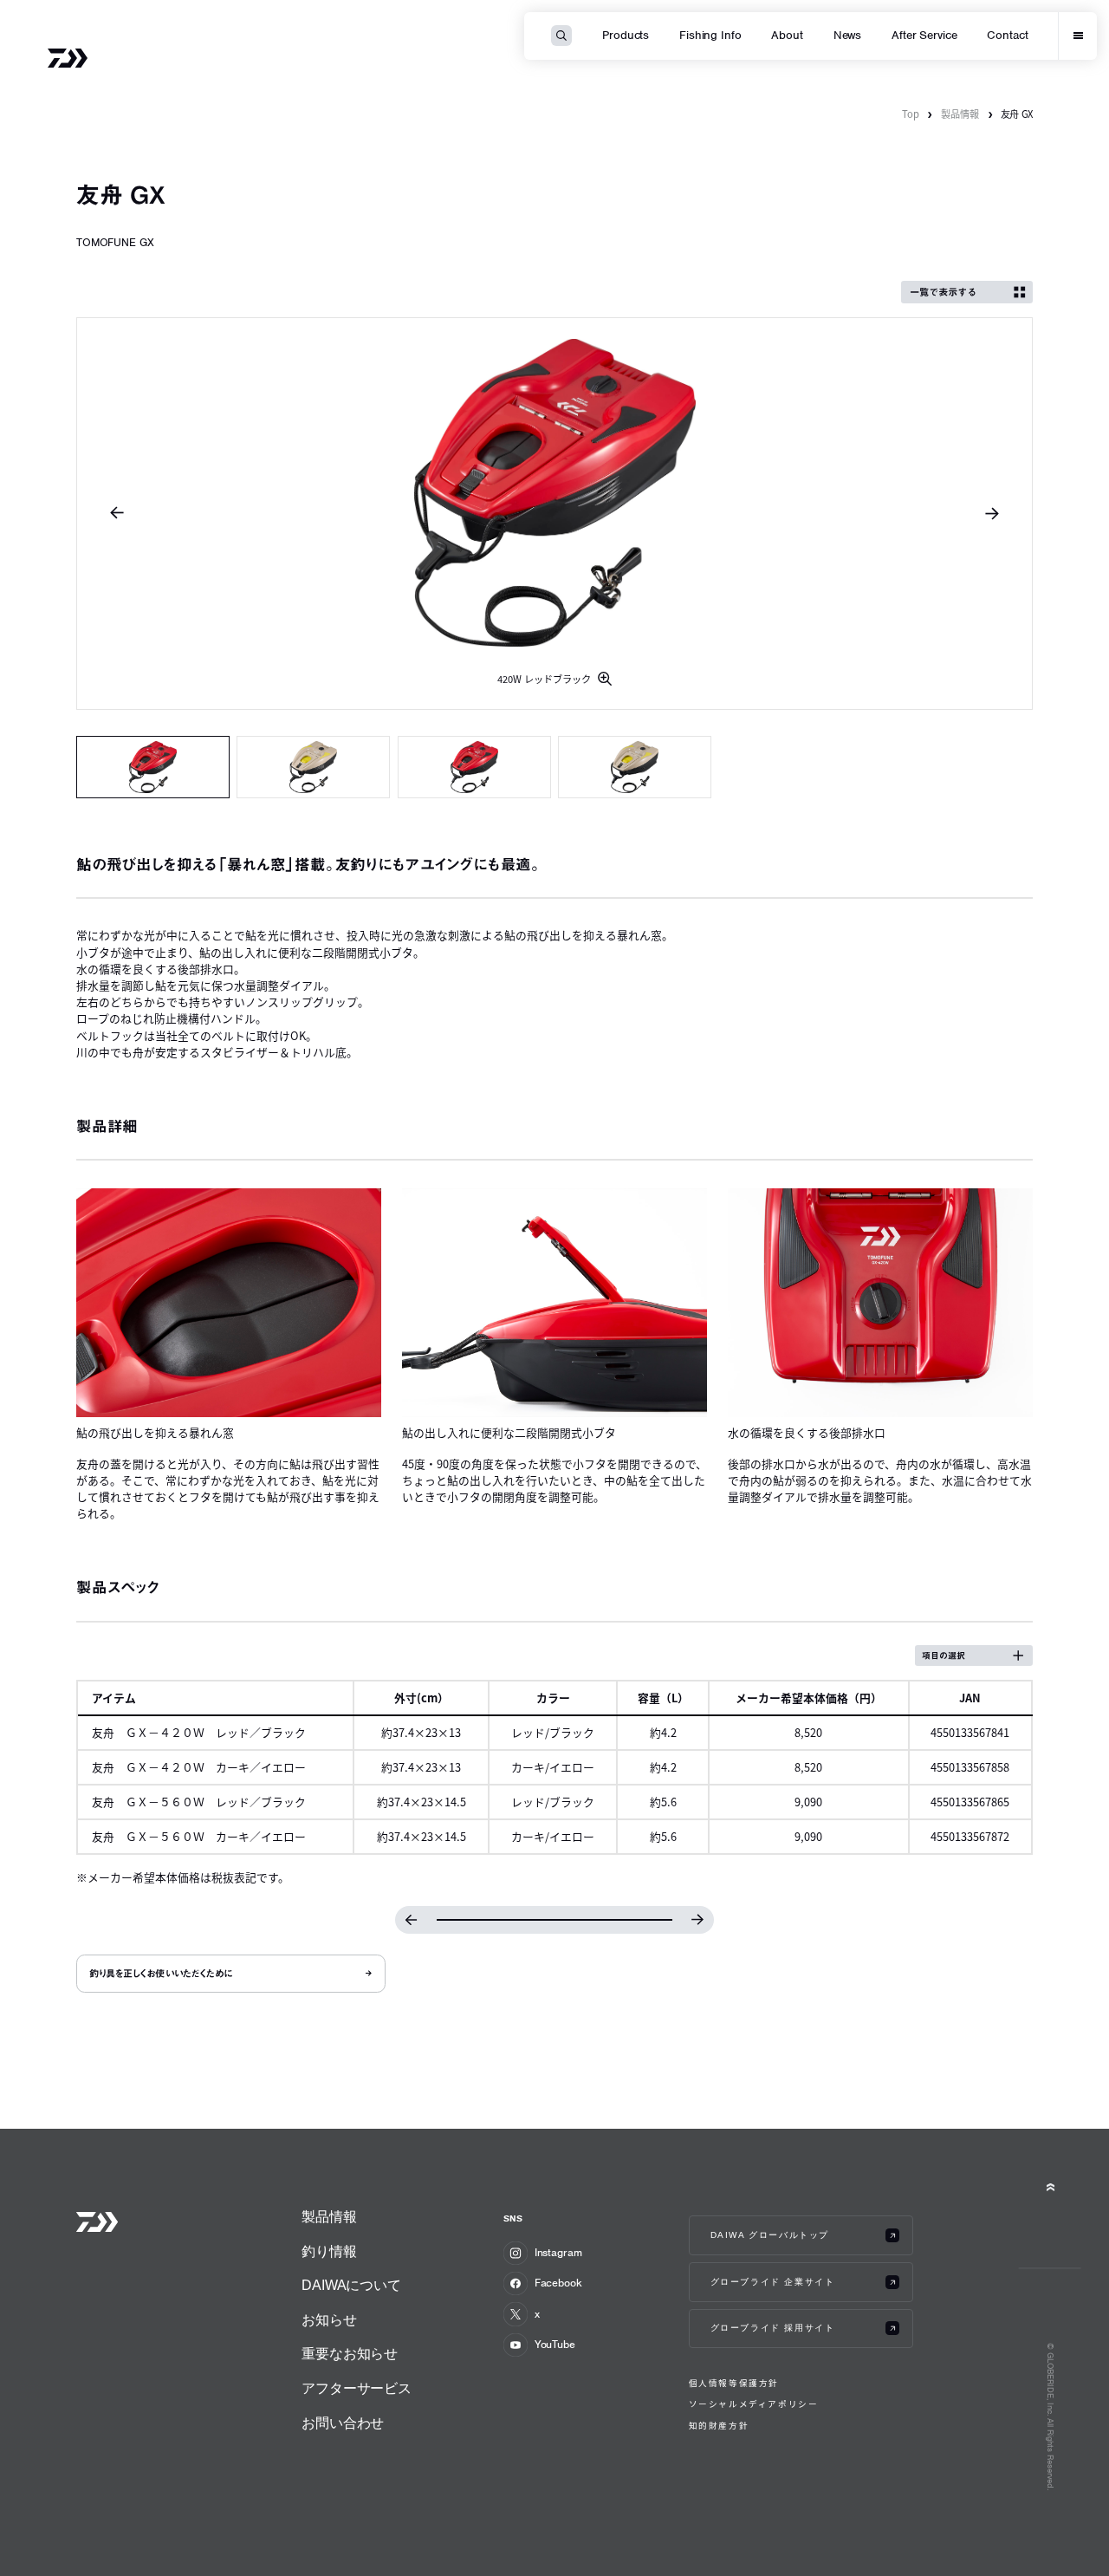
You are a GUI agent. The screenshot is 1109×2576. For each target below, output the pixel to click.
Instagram (558, 2252)
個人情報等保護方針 (734, 2383)
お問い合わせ (343, 2423)
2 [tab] (313, 767)
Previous (117, 513)
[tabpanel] (554, 513)
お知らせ (329, 2320)
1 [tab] (153, 767)
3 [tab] (474, 767)
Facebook (558, 2283)
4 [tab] (635, 767)
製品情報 (960, 114)
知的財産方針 (719, 2426)
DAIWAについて (351, 2285)
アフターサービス (357, 2388)
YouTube (555, 2344)
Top (911, 114)
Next (992, 513)
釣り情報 (329, 2251)
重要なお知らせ (350, 2354)
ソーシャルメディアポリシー (754, 2404)
